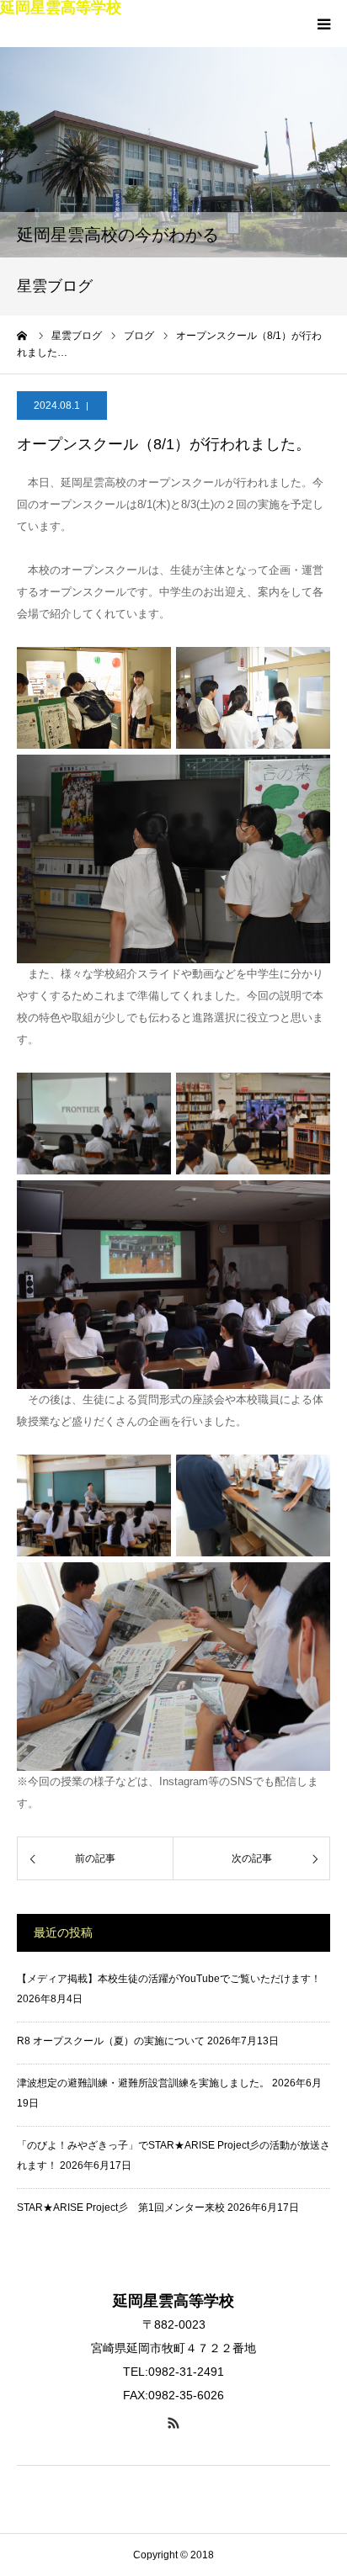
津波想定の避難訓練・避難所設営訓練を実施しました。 (143, 2083)
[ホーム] (23, 336)
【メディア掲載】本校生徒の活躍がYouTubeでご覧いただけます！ (169, 1979)
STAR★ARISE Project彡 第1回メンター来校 (121, 2208)
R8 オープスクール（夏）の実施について (111, 2041)
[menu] (323, 24)
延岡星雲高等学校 (61, 8)
